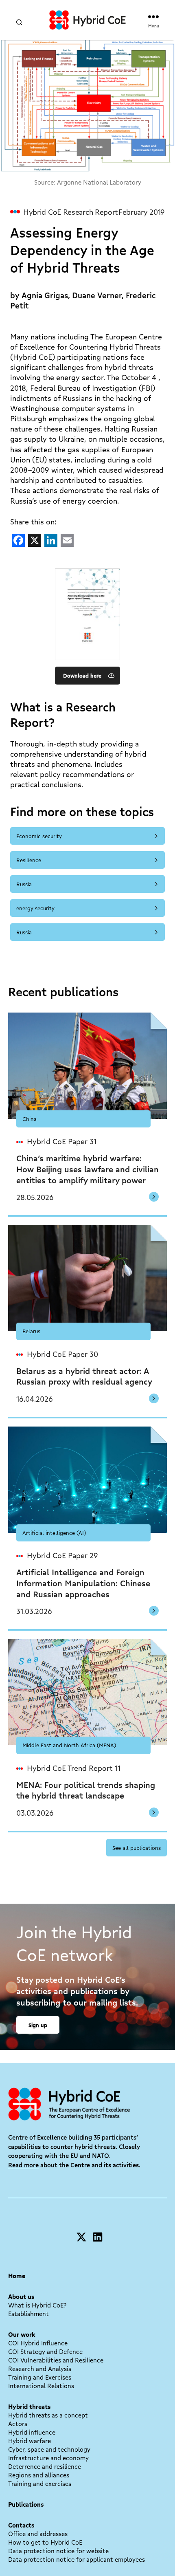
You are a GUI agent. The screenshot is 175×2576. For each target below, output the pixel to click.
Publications (26, 2504)
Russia (24, 884)
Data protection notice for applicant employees (77, 2559)
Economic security (39, 836)
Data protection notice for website (58, 2551)
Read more (23, 2165)
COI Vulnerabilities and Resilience (56, 2360)
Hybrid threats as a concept (48, 2415)
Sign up (38, 2025)
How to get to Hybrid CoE (45, 2542)
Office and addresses (38, 2534)
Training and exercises (40, 2484)
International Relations (41, 2386)
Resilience (29, 860)
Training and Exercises (40, 2377)
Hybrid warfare (30, 2441)
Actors (18, 2424)
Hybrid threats (29, 2406)
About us (21, 2296)
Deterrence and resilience (45, 2466)
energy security (35, 908)
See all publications (137, 1848)
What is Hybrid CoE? (37, 2305)
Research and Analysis (40, 2369)
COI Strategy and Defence (45, 2351)
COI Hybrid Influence (38, 2343)
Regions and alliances (39, 2475)
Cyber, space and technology (49, 2449)
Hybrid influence (32, 2432)
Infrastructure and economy (48, 2458)
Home (17, 2276)
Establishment (28, 2314)
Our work (22, 2334)
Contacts (21, 2525)
